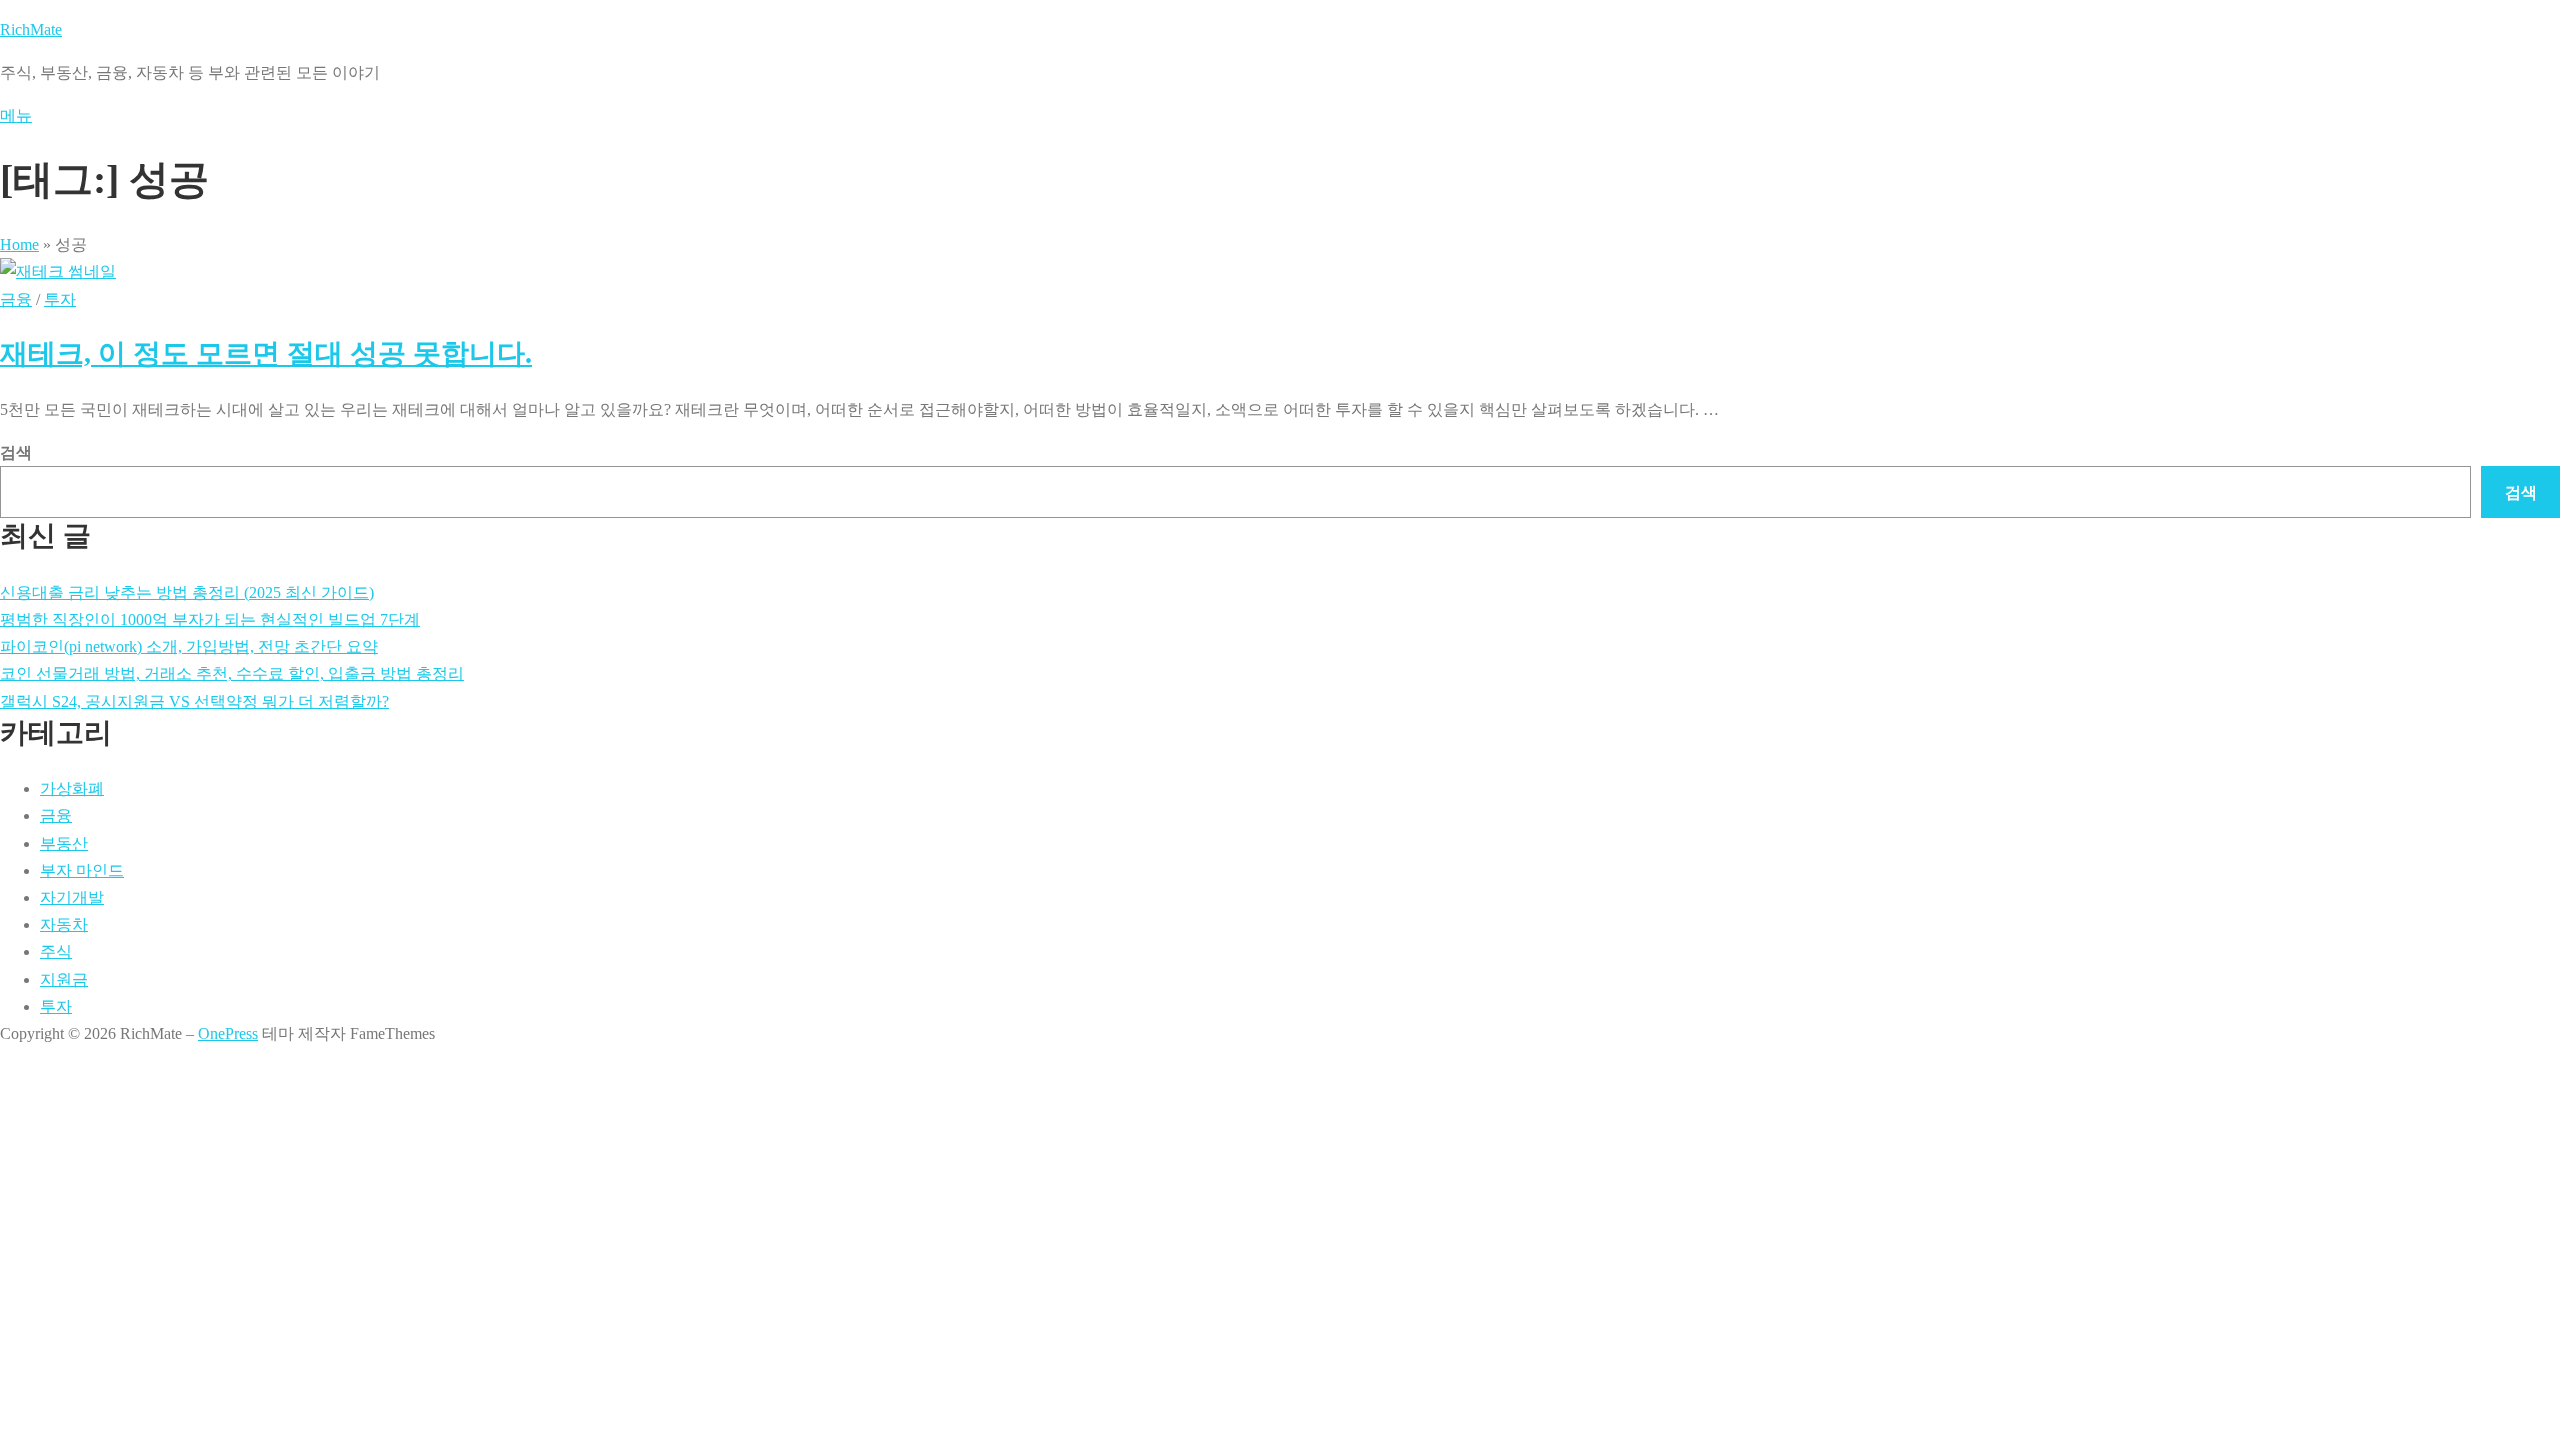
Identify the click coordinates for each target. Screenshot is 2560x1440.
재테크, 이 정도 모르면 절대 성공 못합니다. (266, 353)
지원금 (64, 979)
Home (19, 244)
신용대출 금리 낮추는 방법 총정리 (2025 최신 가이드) (187, 592)
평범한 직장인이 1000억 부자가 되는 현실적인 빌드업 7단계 (210, 619)
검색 (16, 452)
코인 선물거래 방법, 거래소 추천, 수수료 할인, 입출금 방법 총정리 (232, 673)
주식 (56, 951)
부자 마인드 (82, 870)
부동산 (64, 843)
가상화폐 (72, 788)
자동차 (64, 924)
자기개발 (72, 897)
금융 (16, 299)
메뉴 (16, 115)
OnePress (228, 1033)
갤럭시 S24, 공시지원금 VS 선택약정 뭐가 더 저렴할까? (194, 701)
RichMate (31, 29)
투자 (60, 299)
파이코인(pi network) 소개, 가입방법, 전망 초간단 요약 (189, 646)
